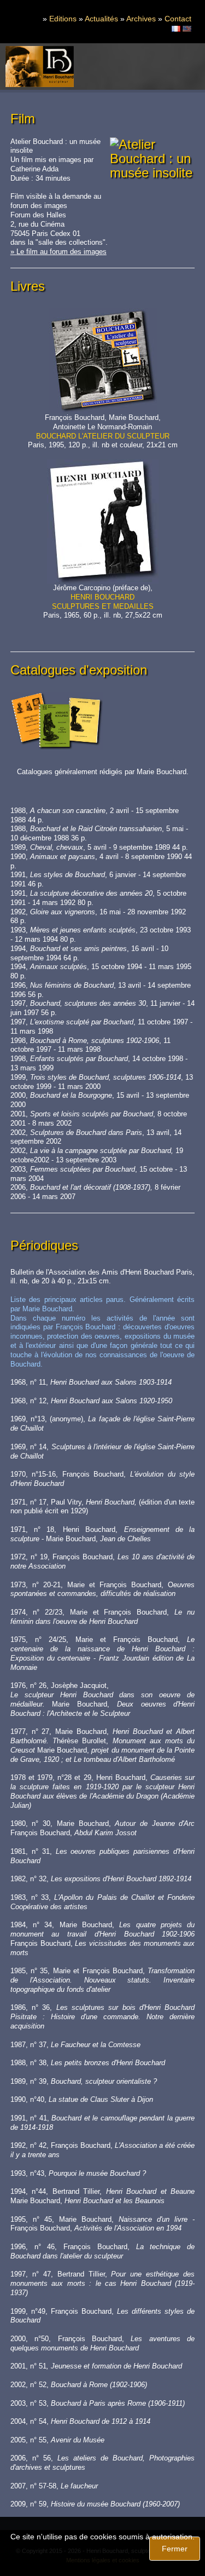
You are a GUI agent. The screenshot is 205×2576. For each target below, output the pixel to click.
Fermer (175, 2549)
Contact (178, 19)
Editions (63, 19)
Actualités (101, 19)
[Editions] (176, 28)
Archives (141, 19)
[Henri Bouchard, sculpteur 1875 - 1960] (40, 67)
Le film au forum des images (61, 252)
